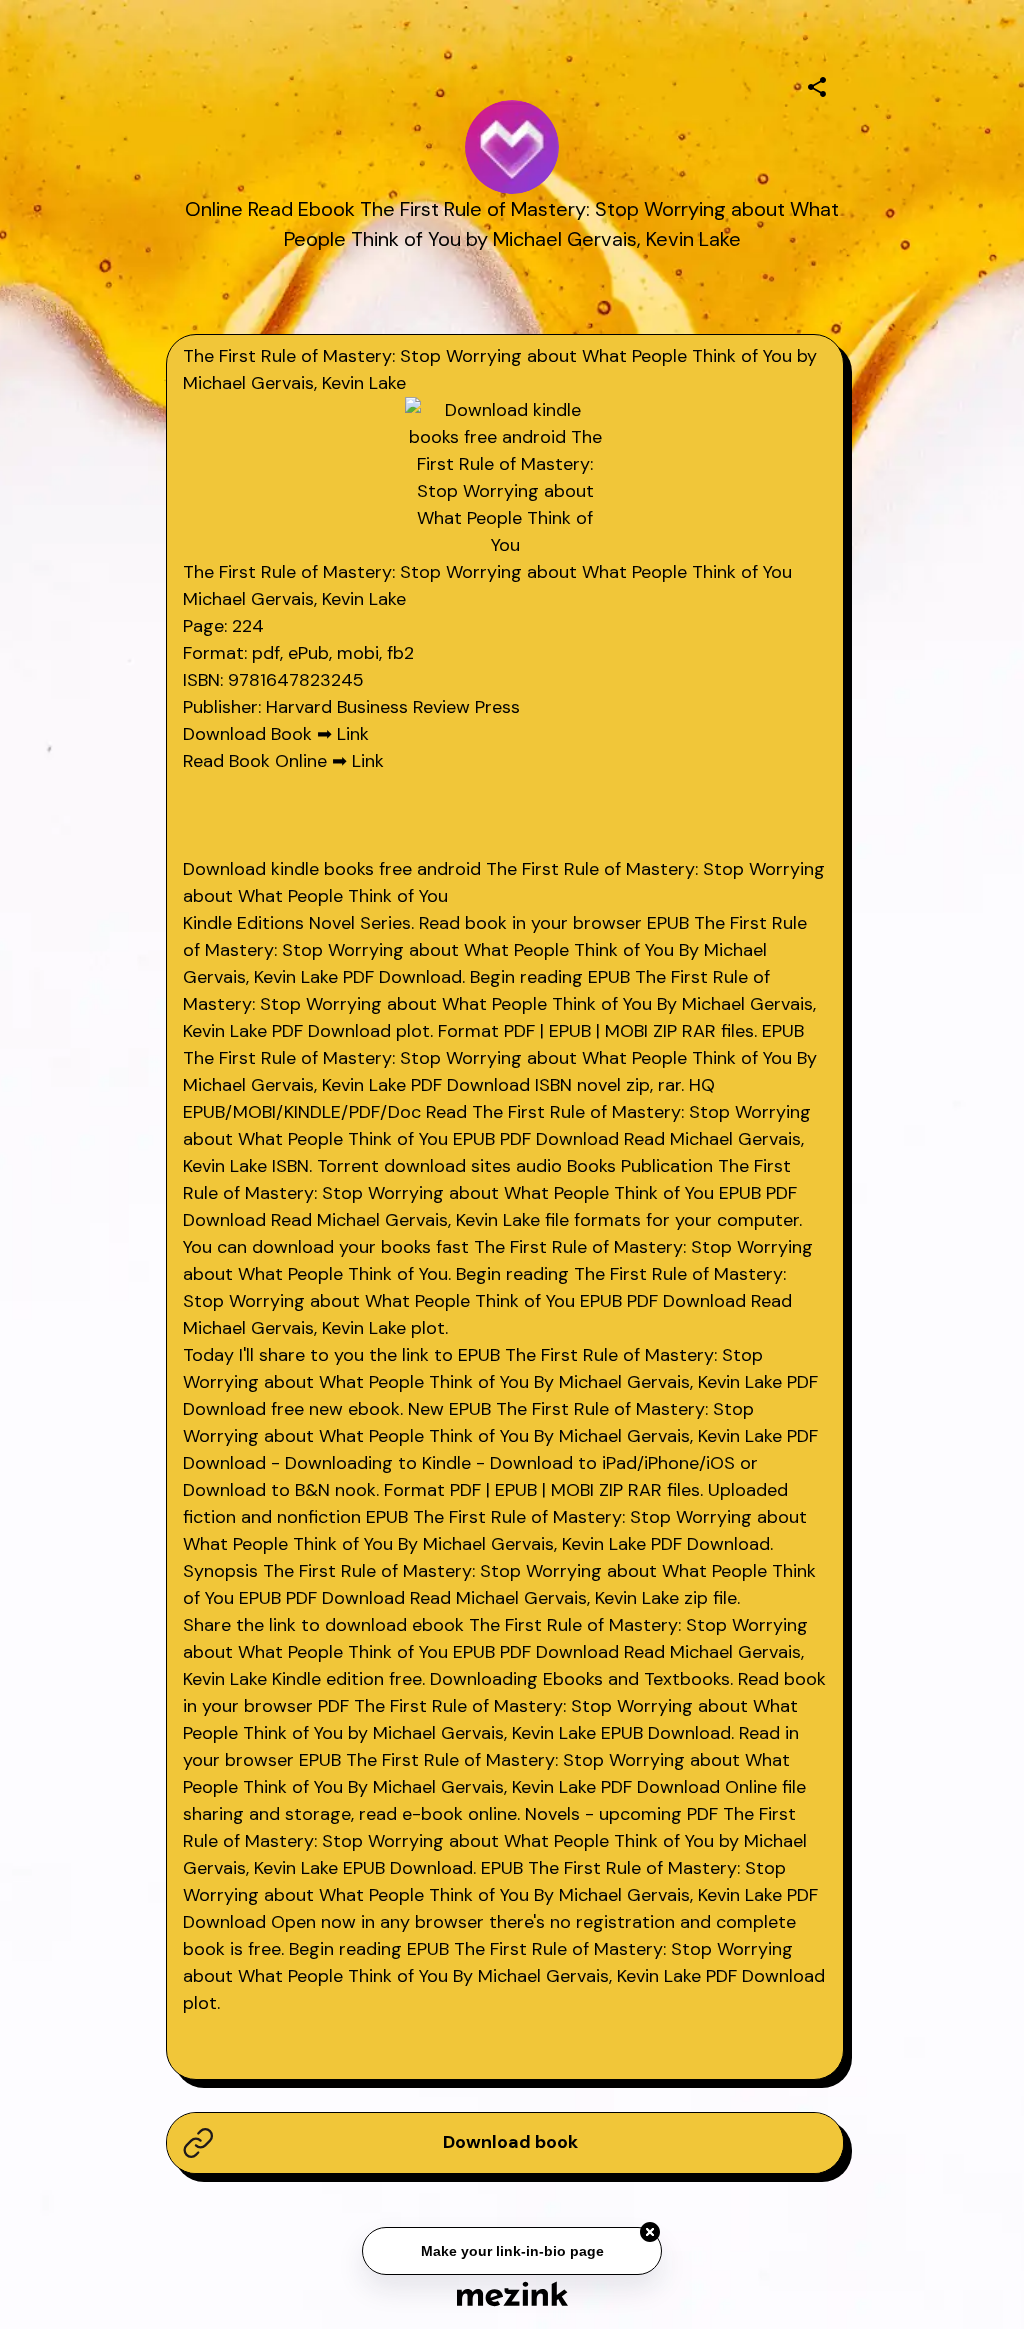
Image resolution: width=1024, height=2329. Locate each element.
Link (353, 734)
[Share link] (817, 84)
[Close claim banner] (650, 2234)
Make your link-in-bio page (511, 2252)
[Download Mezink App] (512, 2293)
